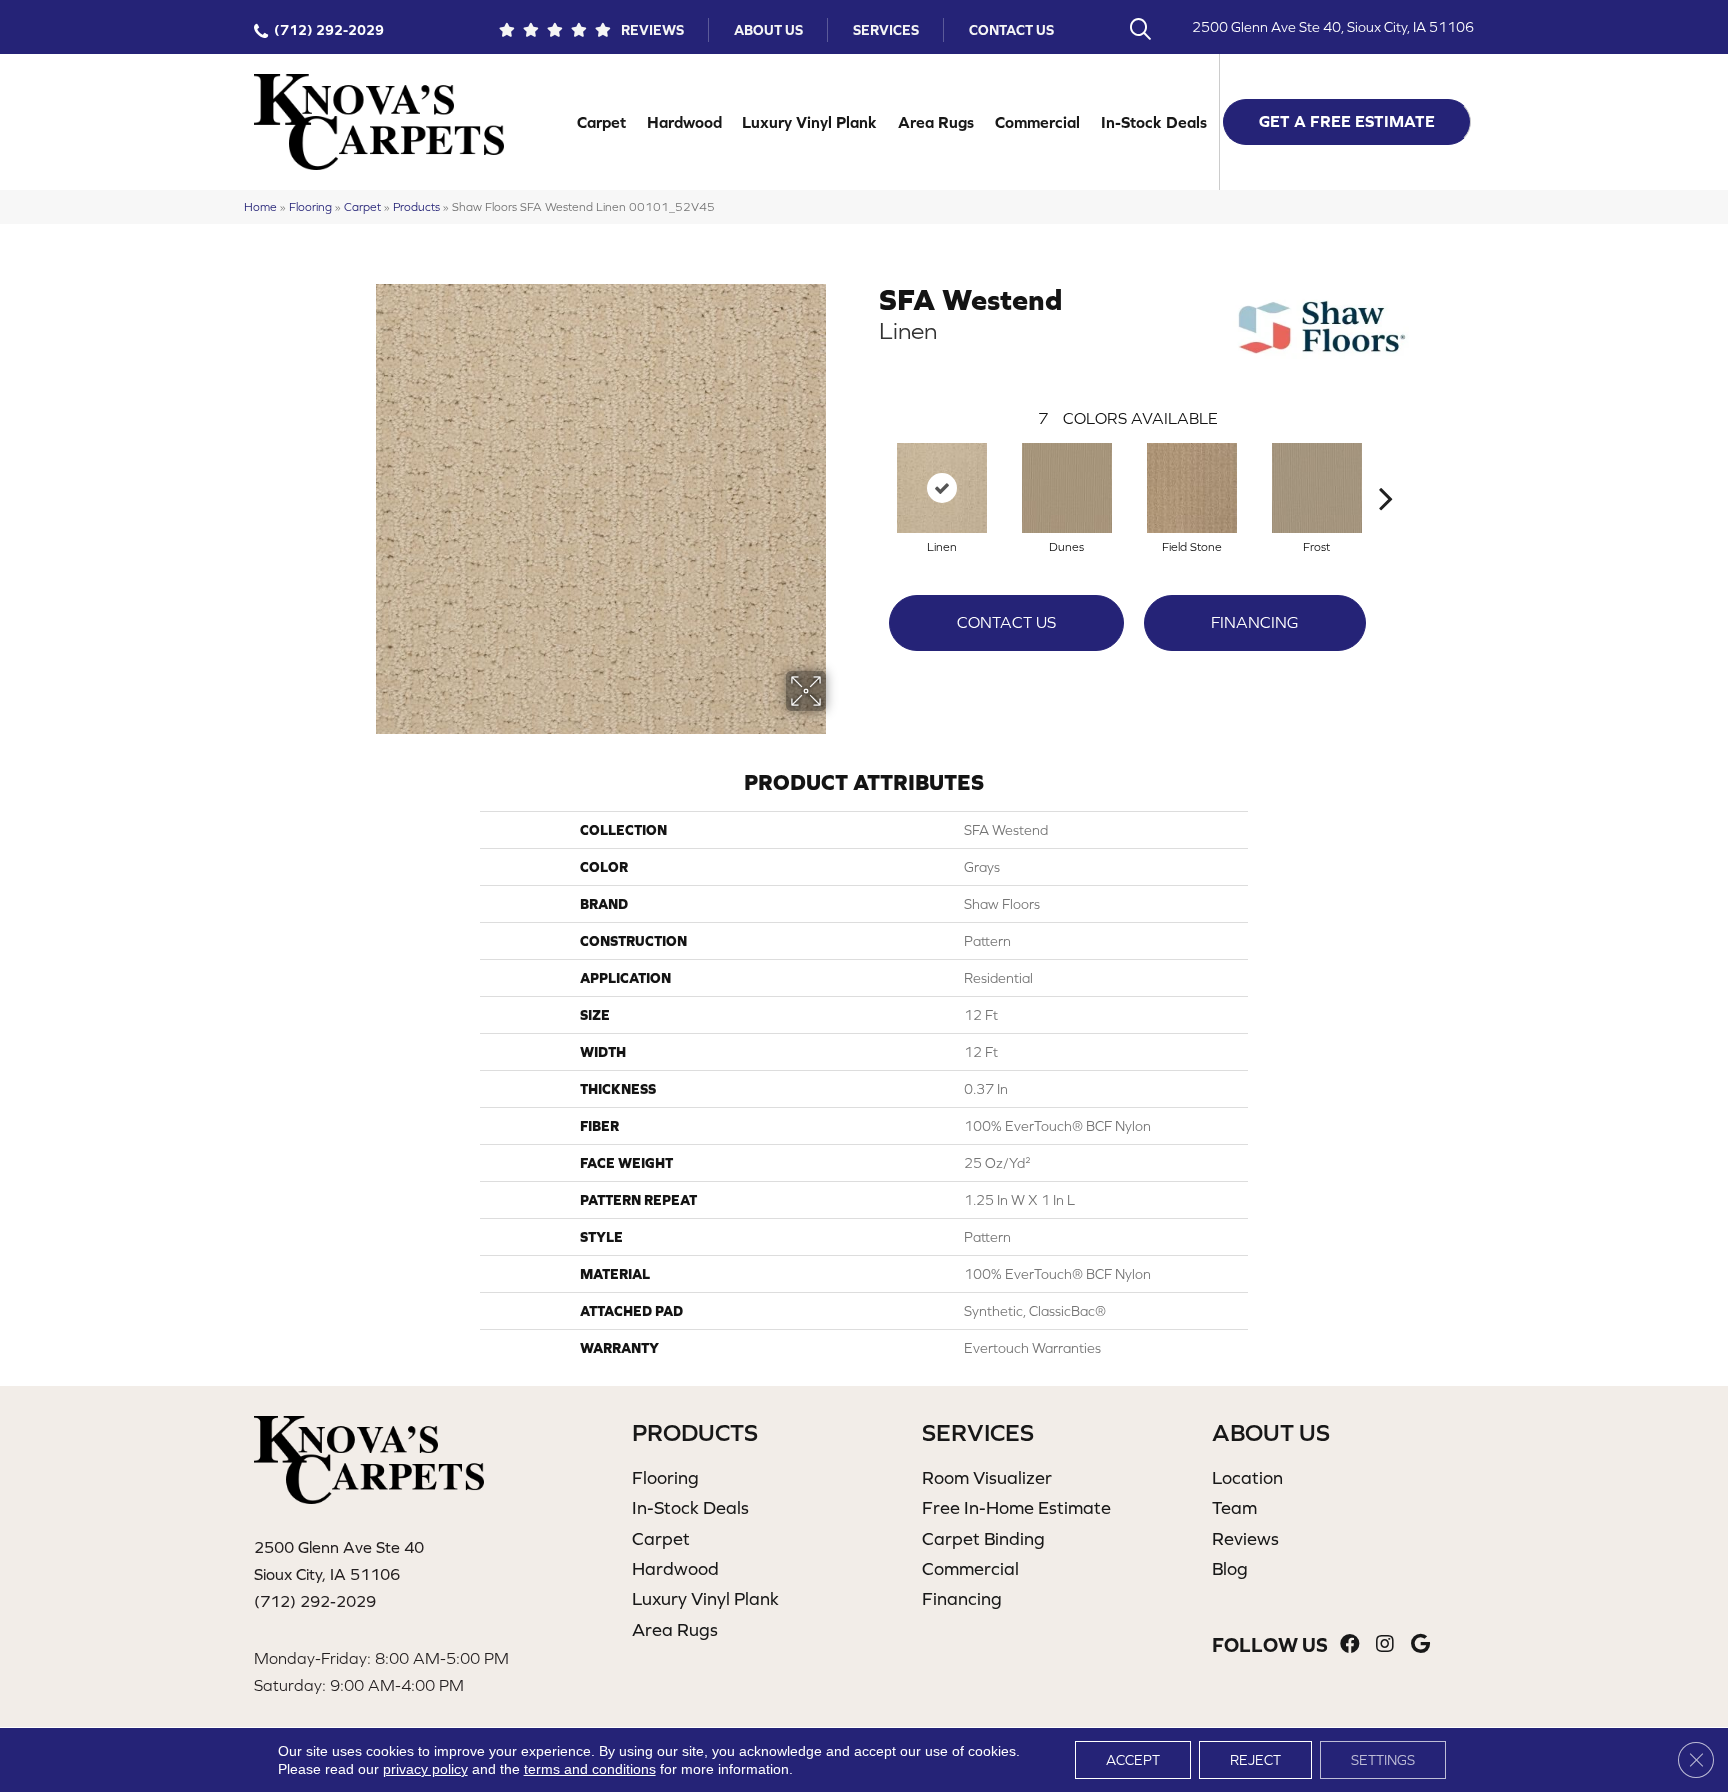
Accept (1133, 1760)
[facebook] (1350, 1644)
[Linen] (942, 488)
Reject (1255, 1760)
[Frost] (1317, 488)
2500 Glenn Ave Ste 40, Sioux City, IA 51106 (1333, 27)
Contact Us (1011, 30)
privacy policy (425, 1769)
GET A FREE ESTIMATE (1347, 121)
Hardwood (684, 122)
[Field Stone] (1192, 488)
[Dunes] (1067, 488)
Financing (1254, 622)
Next (1386, 468)
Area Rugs (936, 122)
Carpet (601, 122)
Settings (1383, 1760)
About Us (768, 30)
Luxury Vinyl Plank (809, 122)
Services (886, 30)
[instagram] (1385, 1644)
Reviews (652, 30)
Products (416, 206)
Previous (869, 468)
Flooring (310, 206)
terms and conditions (590, 1769)
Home (260, 206)
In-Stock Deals (1154, 122)
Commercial (1037, 122)
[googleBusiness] (1420, 1644)
